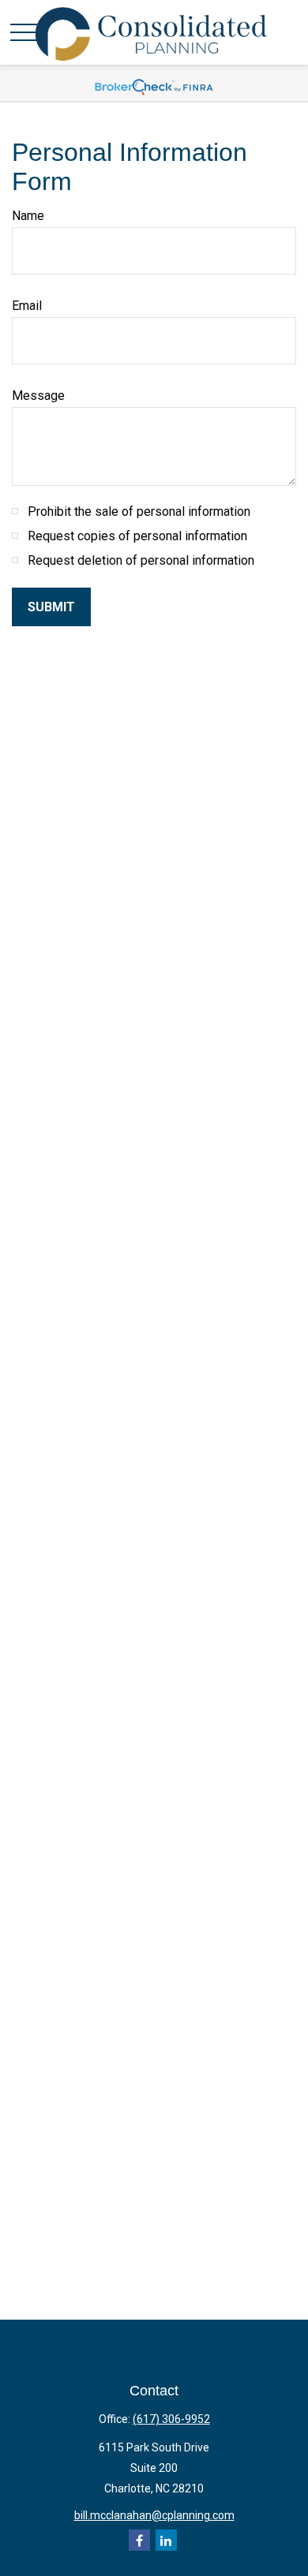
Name (28, 216)
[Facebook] (139, 2540)
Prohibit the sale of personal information (139, 511)
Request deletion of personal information (141, 560)
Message (38, 396)
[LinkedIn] (166, 2540)
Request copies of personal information (137, 536)
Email (27, 306)
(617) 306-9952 (171, 2419)
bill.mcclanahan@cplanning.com (154, 2515)
